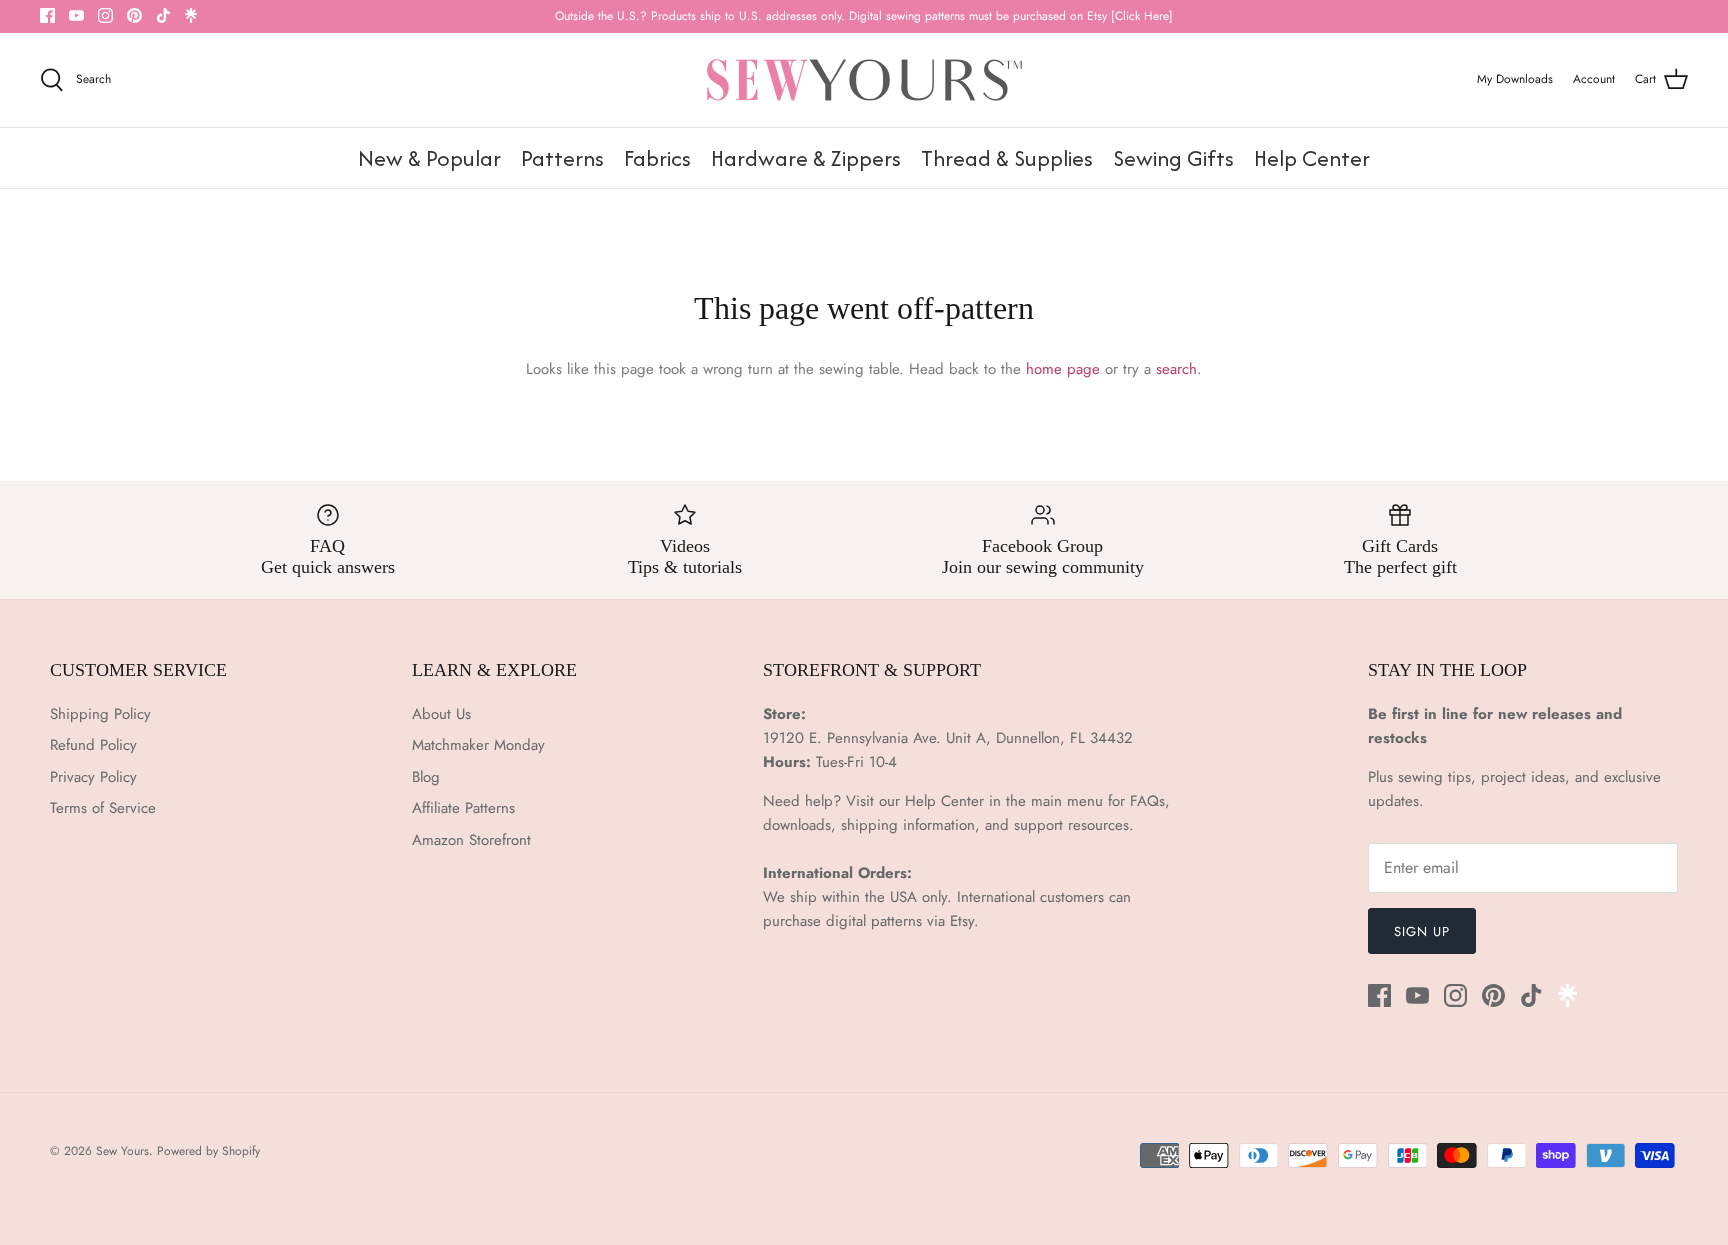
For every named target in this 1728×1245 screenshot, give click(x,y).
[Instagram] (105, 15)
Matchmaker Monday (478, 745)
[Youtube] (76, 15)
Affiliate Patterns (463, 808)
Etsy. (964, 921)
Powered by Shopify (208, 1151)
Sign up (1422, 931)
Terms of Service (103, 808)
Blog (426, 777)
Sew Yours (122, 1151)
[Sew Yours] (864, 80)
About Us (441, 714)
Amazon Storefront (471, 840)
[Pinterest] (134, 15)
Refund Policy (93, 745)
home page (1063, 369)
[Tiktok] (163, 15)
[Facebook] (47, 15)
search (1176, 369)
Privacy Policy (93, 777)
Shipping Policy (100, 714)
